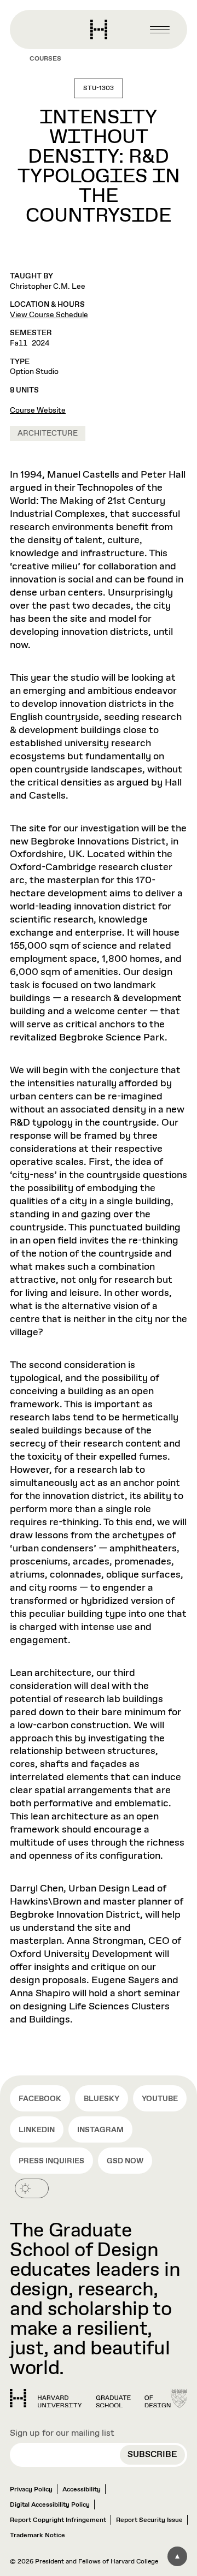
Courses (45, 59)
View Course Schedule (49, 315)
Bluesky (102, 2099)
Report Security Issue (149, 2520)
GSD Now (125, 2161)
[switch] (32, 2188)
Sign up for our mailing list (62, 2433)
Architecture (48, 433)
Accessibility (82, 2490)
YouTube (160, 2099)
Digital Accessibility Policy (50, 2505)
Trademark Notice (37, 2536)
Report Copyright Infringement (58, 2520)
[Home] (90, 2399)
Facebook (40, 2099)
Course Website (38, 411)
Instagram (100, 2130)
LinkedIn (37, 2130)
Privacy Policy (31, 2490)
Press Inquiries (51, 2161)
